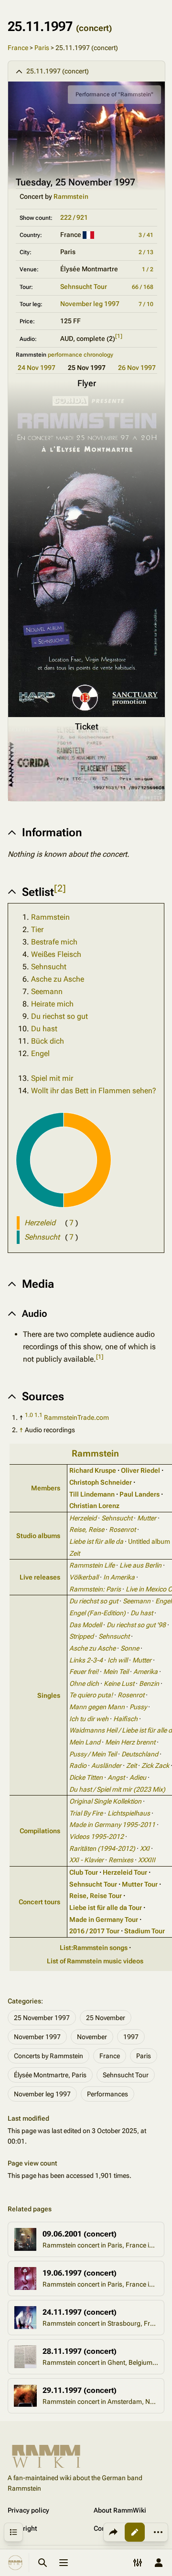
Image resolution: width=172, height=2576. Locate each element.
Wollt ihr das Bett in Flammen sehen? (94, 1091)
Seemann (47, 991)
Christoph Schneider (101, 1482)
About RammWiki (120, 2510)
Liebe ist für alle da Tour (106, 1908)
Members (46, 1488)
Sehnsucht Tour (84, 287)
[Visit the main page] (15, 2563)
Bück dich (48, 1041)
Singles (49, 1695)
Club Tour (84, 1872)
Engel (40, 1053)
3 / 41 (146, 235)
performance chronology (81, 355)
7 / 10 (146, 304)
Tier (37, 929)
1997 (131, 2037)
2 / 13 (146, 252)
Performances (107, 2094)
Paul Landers (140, 1494)
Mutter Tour (140, 1884)
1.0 (29, 1415)
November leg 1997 (90, 304)
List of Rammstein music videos (95, 1961)
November (92, 2037)
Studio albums (38, 1536)
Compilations (40, 1831)
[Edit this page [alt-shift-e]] (135, 2532)
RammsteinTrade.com (76, 1417)
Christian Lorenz (94, 1506)
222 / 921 (74, 217)
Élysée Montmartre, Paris (50, 2075)
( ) (71, 1223)
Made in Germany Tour (104, 1919)
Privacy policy (28, 2510)
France (18, 48)
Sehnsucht (49, 967)
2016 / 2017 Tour (94, 1931)
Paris (42, 48)
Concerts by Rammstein (48, 2056)
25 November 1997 (42, 2018)
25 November (106, 2018)
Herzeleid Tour (125, 1872)
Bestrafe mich (54, 942)
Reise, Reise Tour (96, 1896)
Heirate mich (52, 1004)
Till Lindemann (92, 1494)
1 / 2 (148, 269)
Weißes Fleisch (56, 954)
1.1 (38, 1415)
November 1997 (37, 2037)
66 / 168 (143, 287)
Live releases (40, 1577)
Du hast (44, 1029)
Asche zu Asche (58, 979)
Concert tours (39, 1902)
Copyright (22, 2528)
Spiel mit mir (52, 1078)
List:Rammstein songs (94, 1948)
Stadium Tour (145, 1931)
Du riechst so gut (59, 1016)
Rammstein (71, 196)
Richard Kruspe (93, 1470)
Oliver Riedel (140, 1470)
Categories (24, 2001)
